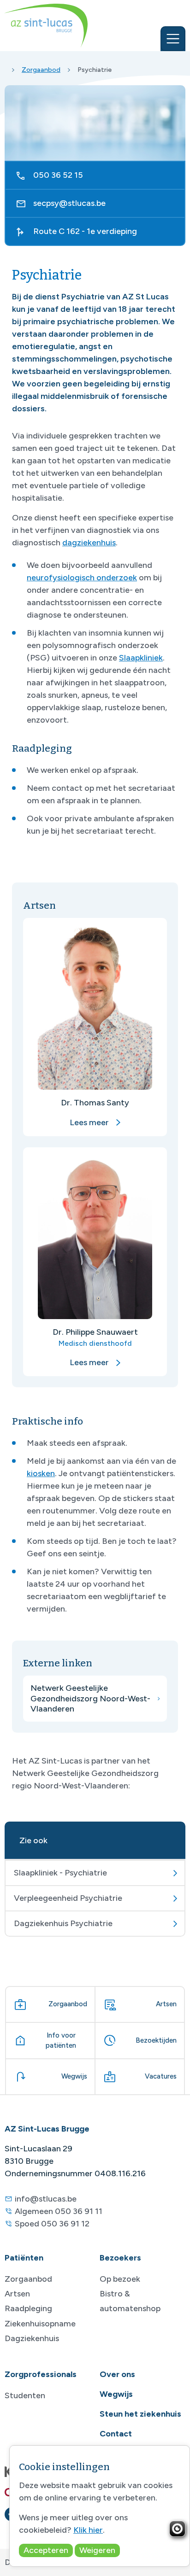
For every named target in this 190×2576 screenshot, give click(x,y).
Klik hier (88, 2530)
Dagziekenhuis (32, 2338)
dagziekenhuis (89, 543)
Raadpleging (28, 2308)
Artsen (17, 2294)
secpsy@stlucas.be (69, 203)
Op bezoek (120, 2279)
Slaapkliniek (141, 658)
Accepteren (46, 2550)
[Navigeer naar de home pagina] (46, 26)
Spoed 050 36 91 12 (52, 2224)
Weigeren (97, 2550)
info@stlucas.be (46, 2199)
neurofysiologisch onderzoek (82, 578)
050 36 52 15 (58, 175)
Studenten (25, 2395)
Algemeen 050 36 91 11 (59, 2211)
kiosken (41, 1473)
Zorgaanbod (41, 70)
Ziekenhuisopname (40, 2324)
